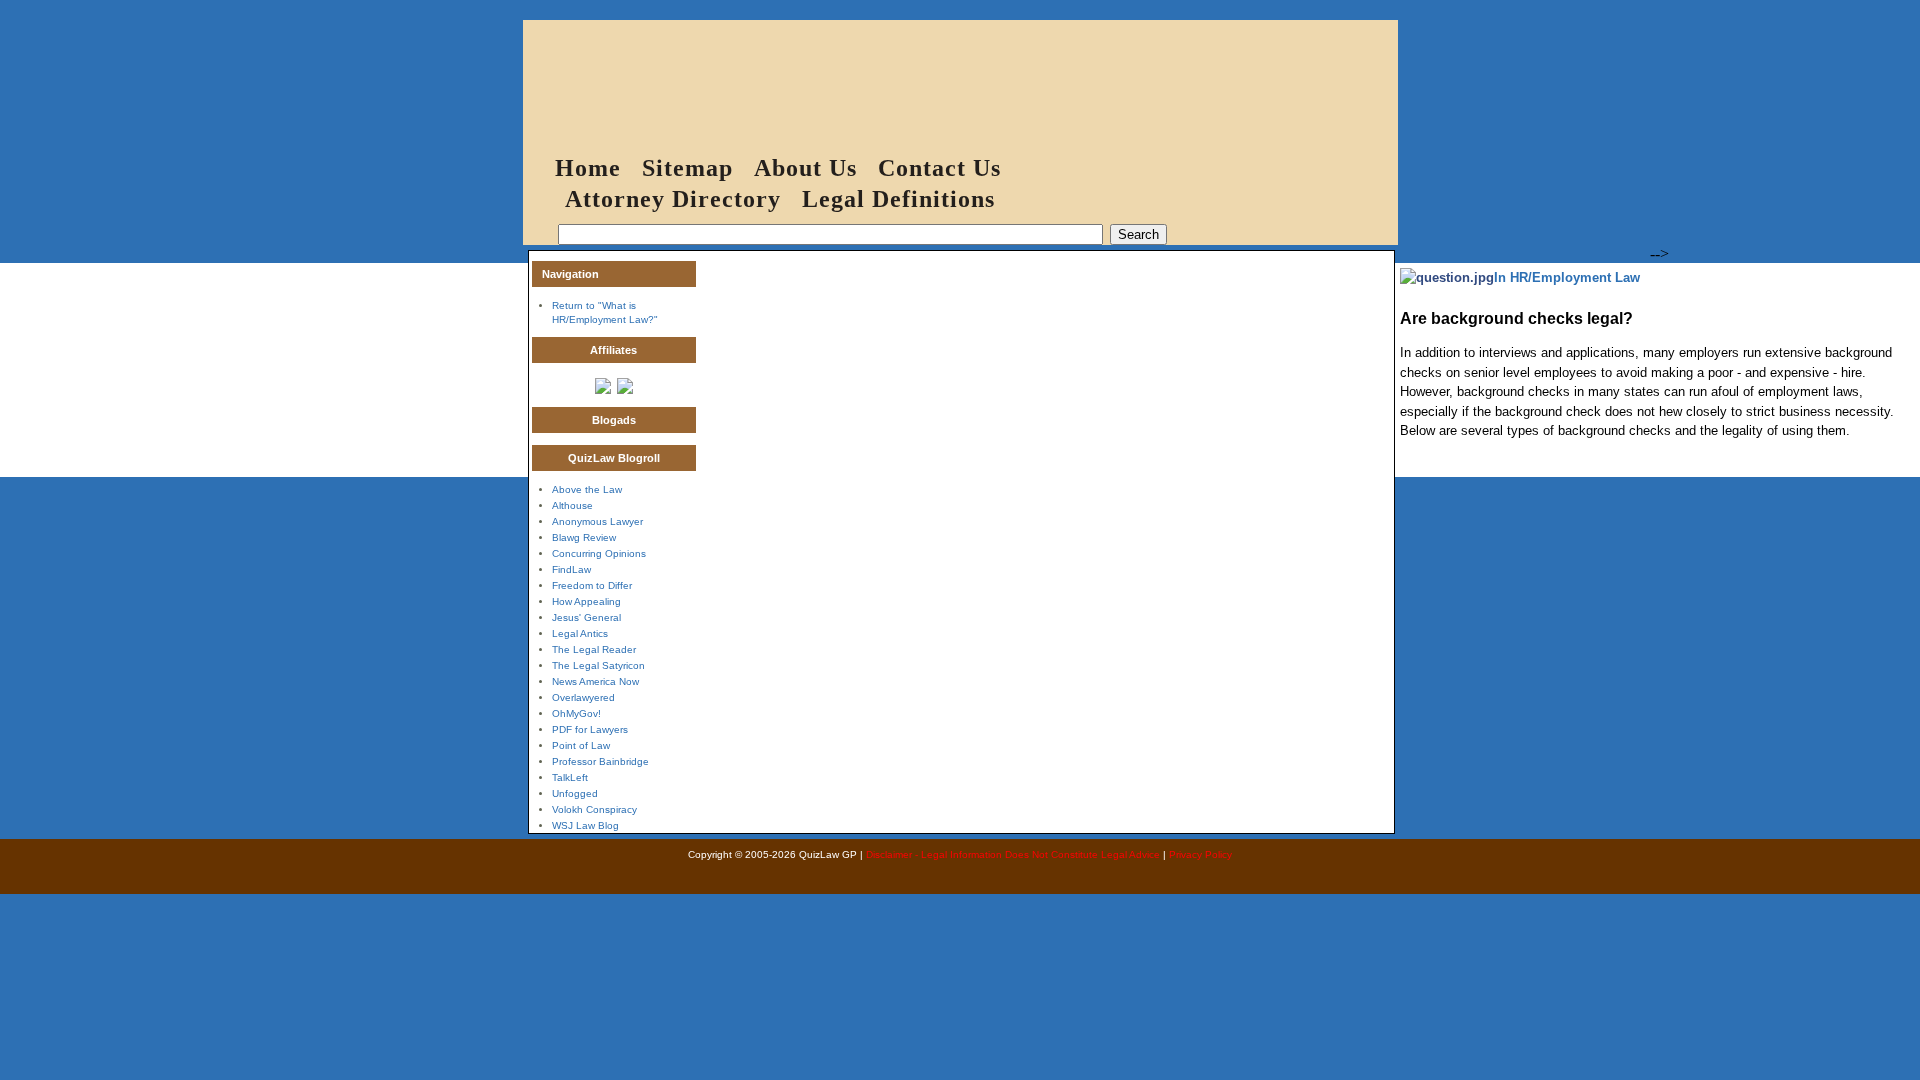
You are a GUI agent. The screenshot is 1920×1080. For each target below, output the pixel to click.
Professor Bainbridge (600, 761)
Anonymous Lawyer (597, 521)
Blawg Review (584, 537)
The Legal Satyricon (598, 665)
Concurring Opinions (599, 553)
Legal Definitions (898, 199)
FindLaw (571, 569)
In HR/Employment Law (1567, 277)
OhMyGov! (576, 713)
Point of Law (581, 745)
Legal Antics (580, 633)
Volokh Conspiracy (594, 809)
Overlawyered (583, 697)
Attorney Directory (673, 199)
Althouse (572, 505)
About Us (805, 168)
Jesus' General (586, 617)
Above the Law (587, 489)
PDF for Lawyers (590, 729)
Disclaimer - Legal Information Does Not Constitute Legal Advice (1013, 854)
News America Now (595, 681)
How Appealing (586, 601)
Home (588, 168)
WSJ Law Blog (585, 825)
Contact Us (939, 168)
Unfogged (575, 793)
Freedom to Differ (592, 585)
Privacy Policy (1200, 854)
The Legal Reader (594, 649)
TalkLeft (570, 777)
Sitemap (687, 168)
